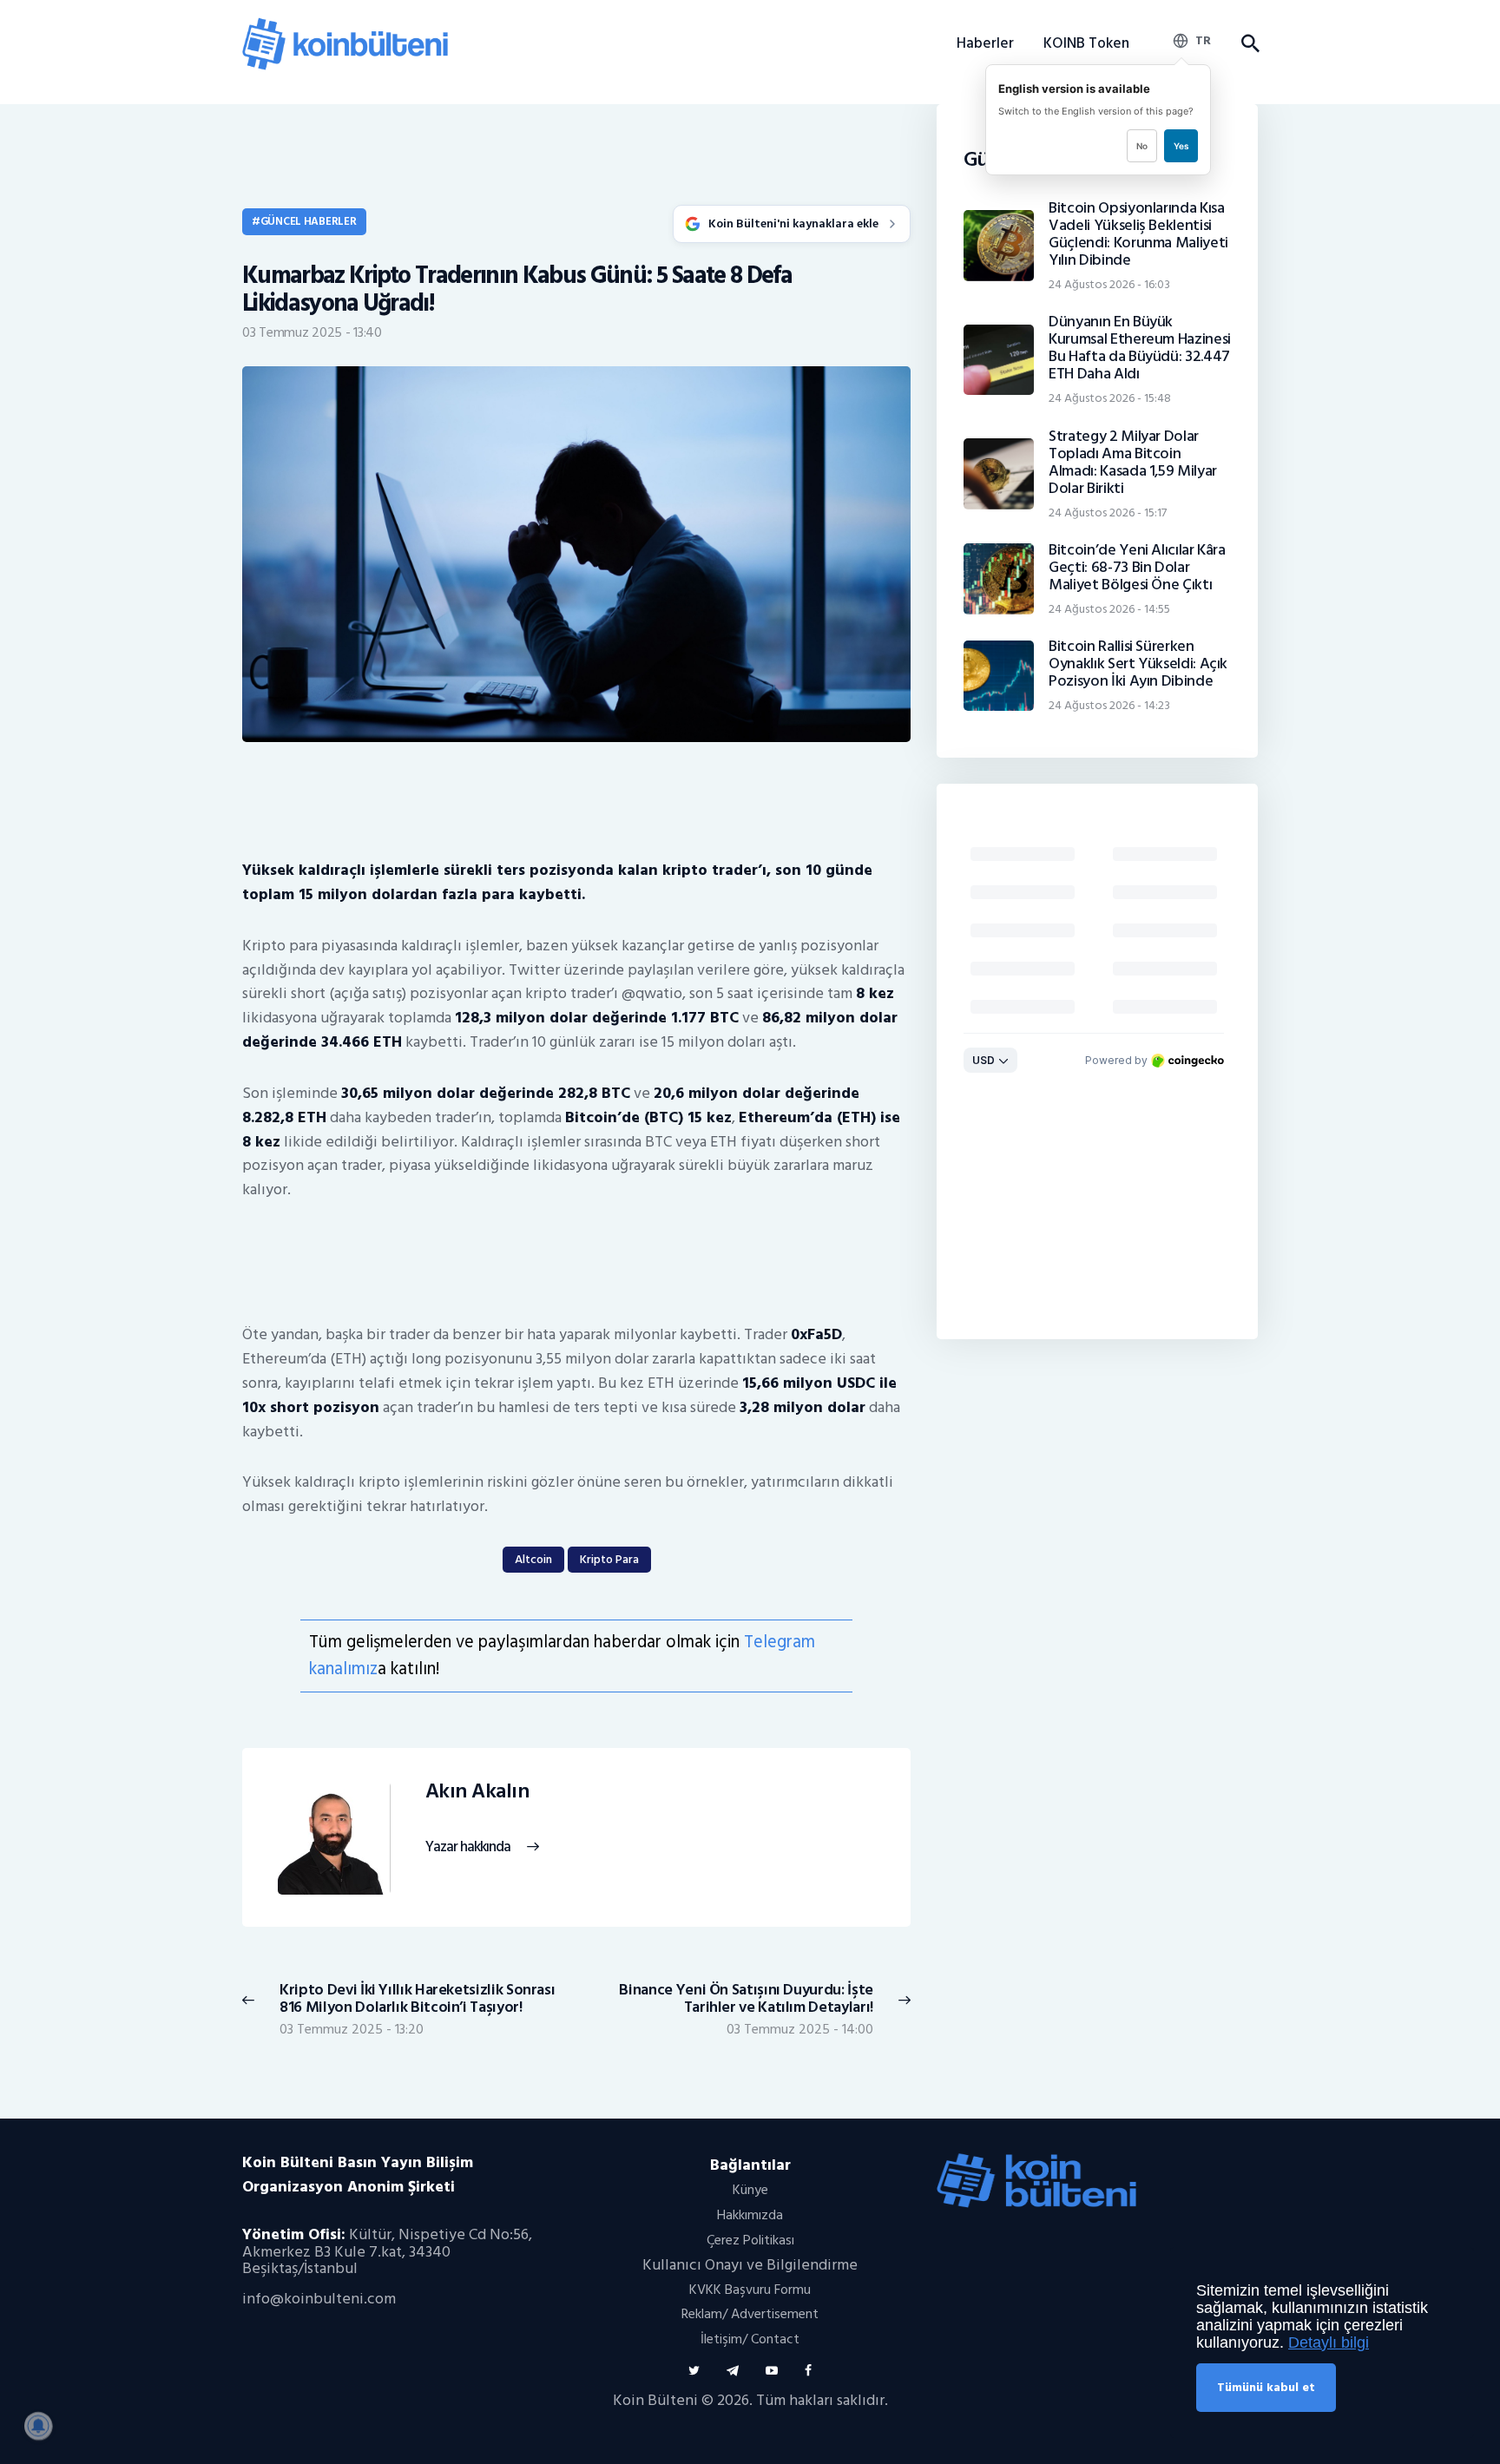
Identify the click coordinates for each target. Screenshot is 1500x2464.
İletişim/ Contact (750, 2339)
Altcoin (533, 1559)
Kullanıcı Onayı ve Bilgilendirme (750, 2265)
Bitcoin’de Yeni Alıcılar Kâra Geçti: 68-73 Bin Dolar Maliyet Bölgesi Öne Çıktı (1137, 568)
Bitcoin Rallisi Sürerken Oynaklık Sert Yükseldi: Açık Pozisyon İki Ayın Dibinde (1138, 664)
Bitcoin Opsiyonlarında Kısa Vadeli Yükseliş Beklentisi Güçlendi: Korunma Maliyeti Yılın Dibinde (1138, 234)
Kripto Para (609, 1559)
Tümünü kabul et (1266, 2387)
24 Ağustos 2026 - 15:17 (1108, 513)
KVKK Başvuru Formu (750, 2290)
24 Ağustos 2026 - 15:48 (1110, 398)
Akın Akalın (477, 1792)
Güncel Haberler (309, 221)
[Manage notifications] (38, 2426)
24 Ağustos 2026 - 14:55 (1109, 609)
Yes (1181, 146)
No (1142, 146)
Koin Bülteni (655, 2400)
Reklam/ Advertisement (750, 2314)
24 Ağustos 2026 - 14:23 (1109, 705)
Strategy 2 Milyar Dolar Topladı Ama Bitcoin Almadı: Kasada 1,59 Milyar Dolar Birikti (1133, 463)
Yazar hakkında (468, 1847)
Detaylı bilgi (1329, 2342)
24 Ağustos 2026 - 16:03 (1109, 284)
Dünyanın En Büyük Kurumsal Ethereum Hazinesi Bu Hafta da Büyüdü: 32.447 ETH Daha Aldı (1140, 348)
